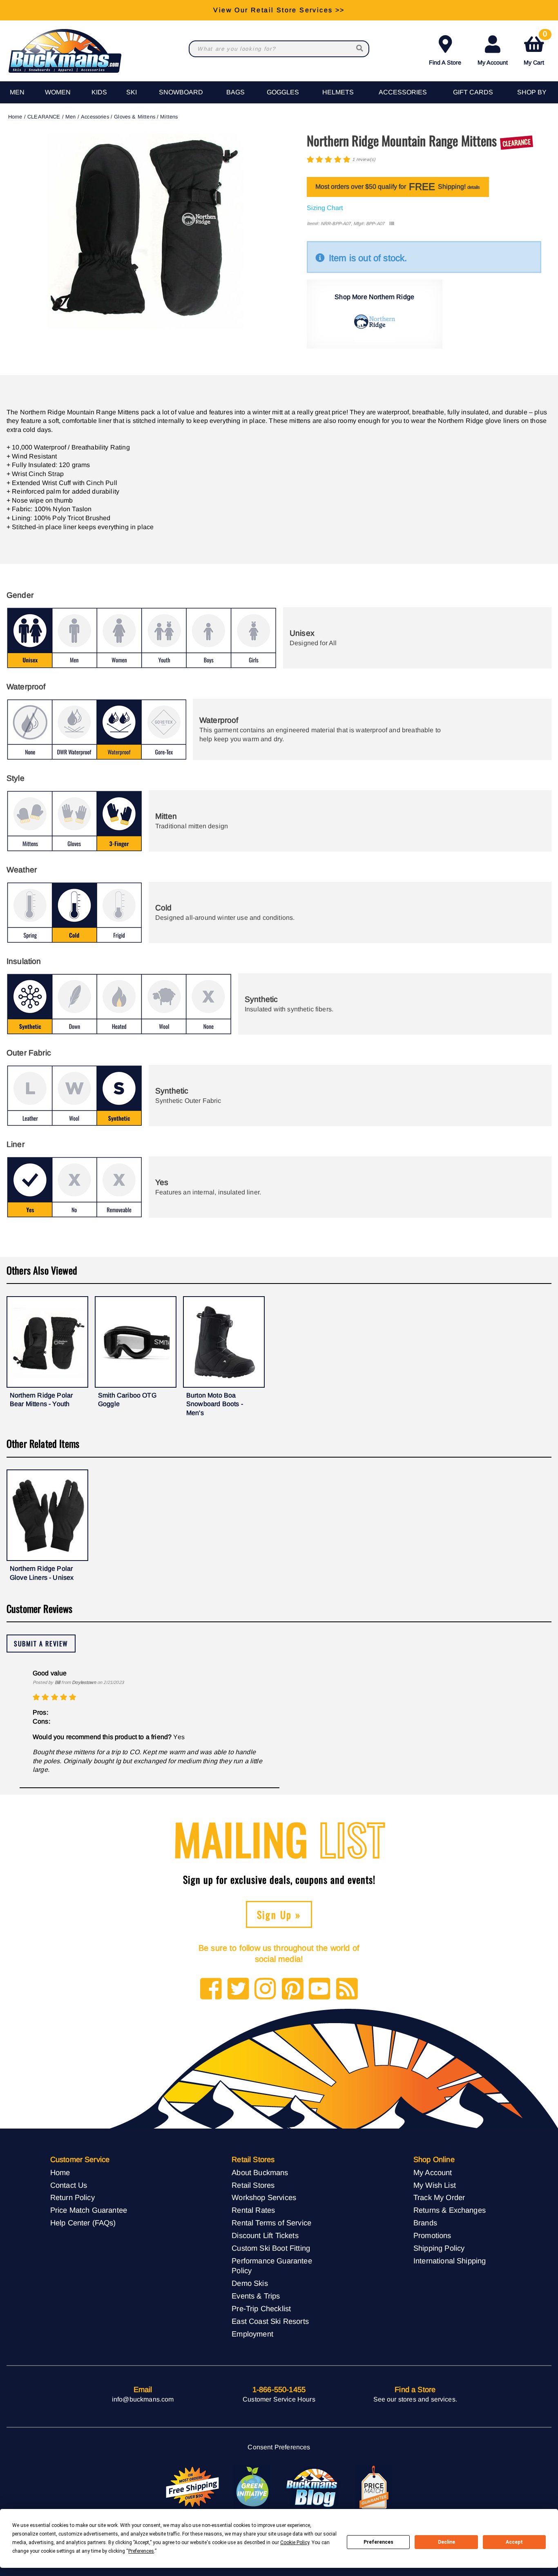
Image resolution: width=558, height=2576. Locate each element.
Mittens (169, 117)
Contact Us (69, 2185)
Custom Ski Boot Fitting (271, 2248)
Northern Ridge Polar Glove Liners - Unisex (42, 1573)
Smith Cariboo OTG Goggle (127, 1400)
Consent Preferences (279, 2447)
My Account (493, 63)
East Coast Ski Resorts (270, 2321)
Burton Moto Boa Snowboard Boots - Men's (215, 1404)
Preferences (378, 2542)
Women (58, 92)
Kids (99, 92)
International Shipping (450, 2261)
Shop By (532, 92)
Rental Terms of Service (271, 2223)
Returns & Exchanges (450, 2210)
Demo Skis (250, 2283)
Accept (514, 2542)
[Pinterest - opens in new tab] (293, 1989)
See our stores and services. (415, 2399)
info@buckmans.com (143, 2399)
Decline (446, 2542)
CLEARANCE (44, 117)
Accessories (403, 92)
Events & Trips (256, 2296)
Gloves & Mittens (135, 117)
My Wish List (435, 2185)
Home (15, 117)
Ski (132, 92)
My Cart (535, 49)
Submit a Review (41, 1644)
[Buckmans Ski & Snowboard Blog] (313, 2487)
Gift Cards (473, 92)
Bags (235, 92)
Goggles (283, 92)
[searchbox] (360, 49)
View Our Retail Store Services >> (279, 10)
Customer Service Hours (279, 2399)
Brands (425, 2223)
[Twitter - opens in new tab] (238, 1989)
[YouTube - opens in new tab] (320, 1989)
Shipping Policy (439, 2248)
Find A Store (445, 63)
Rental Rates (253, 2210)
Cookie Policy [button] (295, 2542)
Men (17, 92)
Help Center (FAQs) (83, 2223)
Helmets (338, 92)
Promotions (432, 2235)
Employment (252, 2334)
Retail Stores (253, 2185)
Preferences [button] (141, 2551)
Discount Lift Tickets (265, 2235)
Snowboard (181, 92)
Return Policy (73, 2197)
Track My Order (439, 2197)
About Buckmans (260, 2172)
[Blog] (347, 1989)
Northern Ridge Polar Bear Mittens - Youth (41, 1400)
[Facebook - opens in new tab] (211, 1989)
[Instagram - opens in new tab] (265, 1989)
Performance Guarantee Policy (272, 2266)
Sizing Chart (325, 208)
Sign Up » (279, 1914)
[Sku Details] (392, 224)
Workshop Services (264, 2197)
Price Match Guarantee (89, 2210)
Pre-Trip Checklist (261, 2309)
